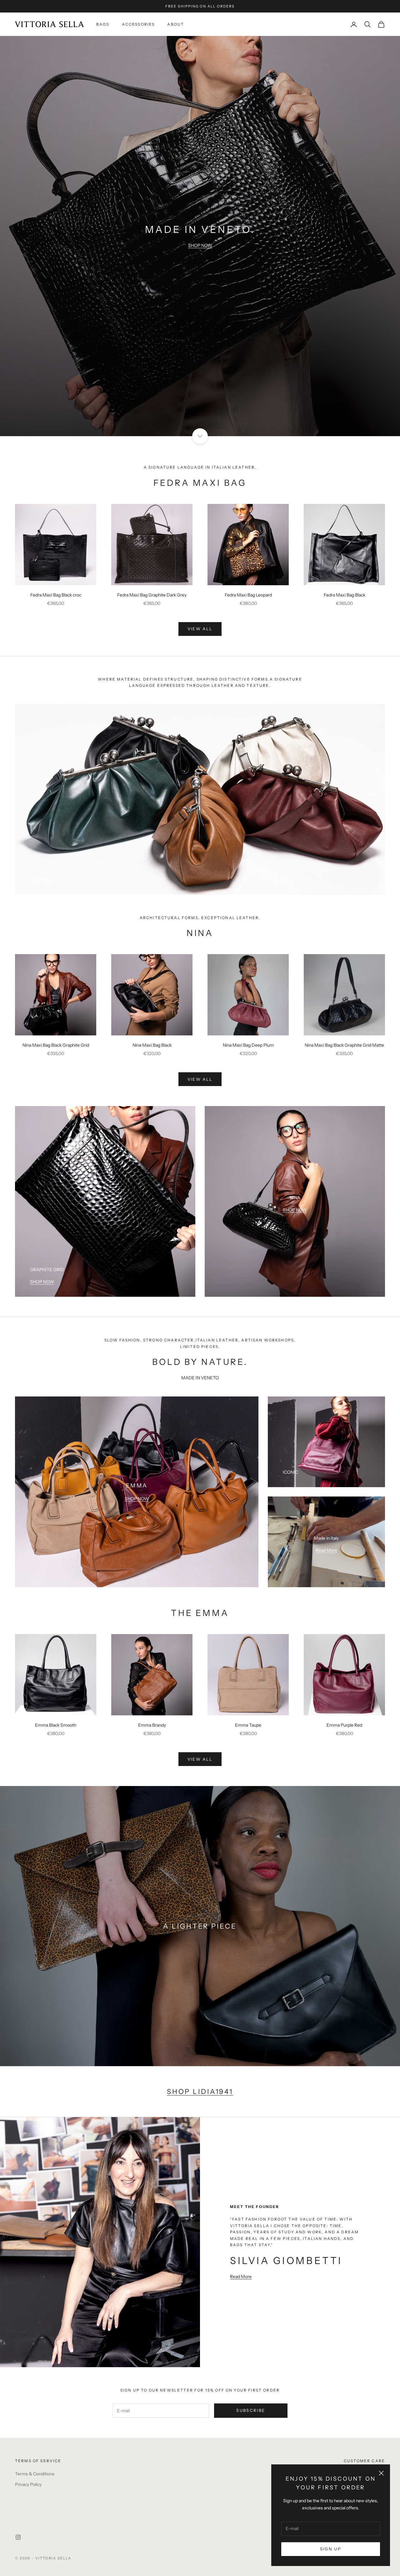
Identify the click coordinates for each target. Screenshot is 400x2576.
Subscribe (251, 2410)
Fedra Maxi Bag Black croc (56, 595)
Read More (326, 1550)
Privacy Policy (28, 2484)
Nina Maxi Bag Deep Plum (248, 1045)
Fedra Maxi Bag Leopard (248, 595)
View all (200, 1079)
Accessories (138, 24)
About (176, 24)
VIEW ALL (200, 629)
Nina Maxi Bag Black (152, 1045)
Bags (103, 24)
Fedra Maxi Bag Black (345, 595)
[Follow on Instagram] (18, 2537)
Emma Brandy (152, 1725)
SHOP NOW (200, 245)
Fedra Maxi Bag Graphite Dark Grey (152, 595)
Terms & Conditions (35, 2474)
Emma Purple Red (344, 1725)
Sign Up (331, 2549)
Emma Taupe (248, 1725)
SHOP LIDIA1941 (200, 2091)
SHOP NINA (42, 879)
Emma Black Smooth (56, 1725)
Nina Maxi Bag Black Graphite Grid (56, 1045)
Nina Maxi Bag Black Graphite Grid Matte (344, 1045)
